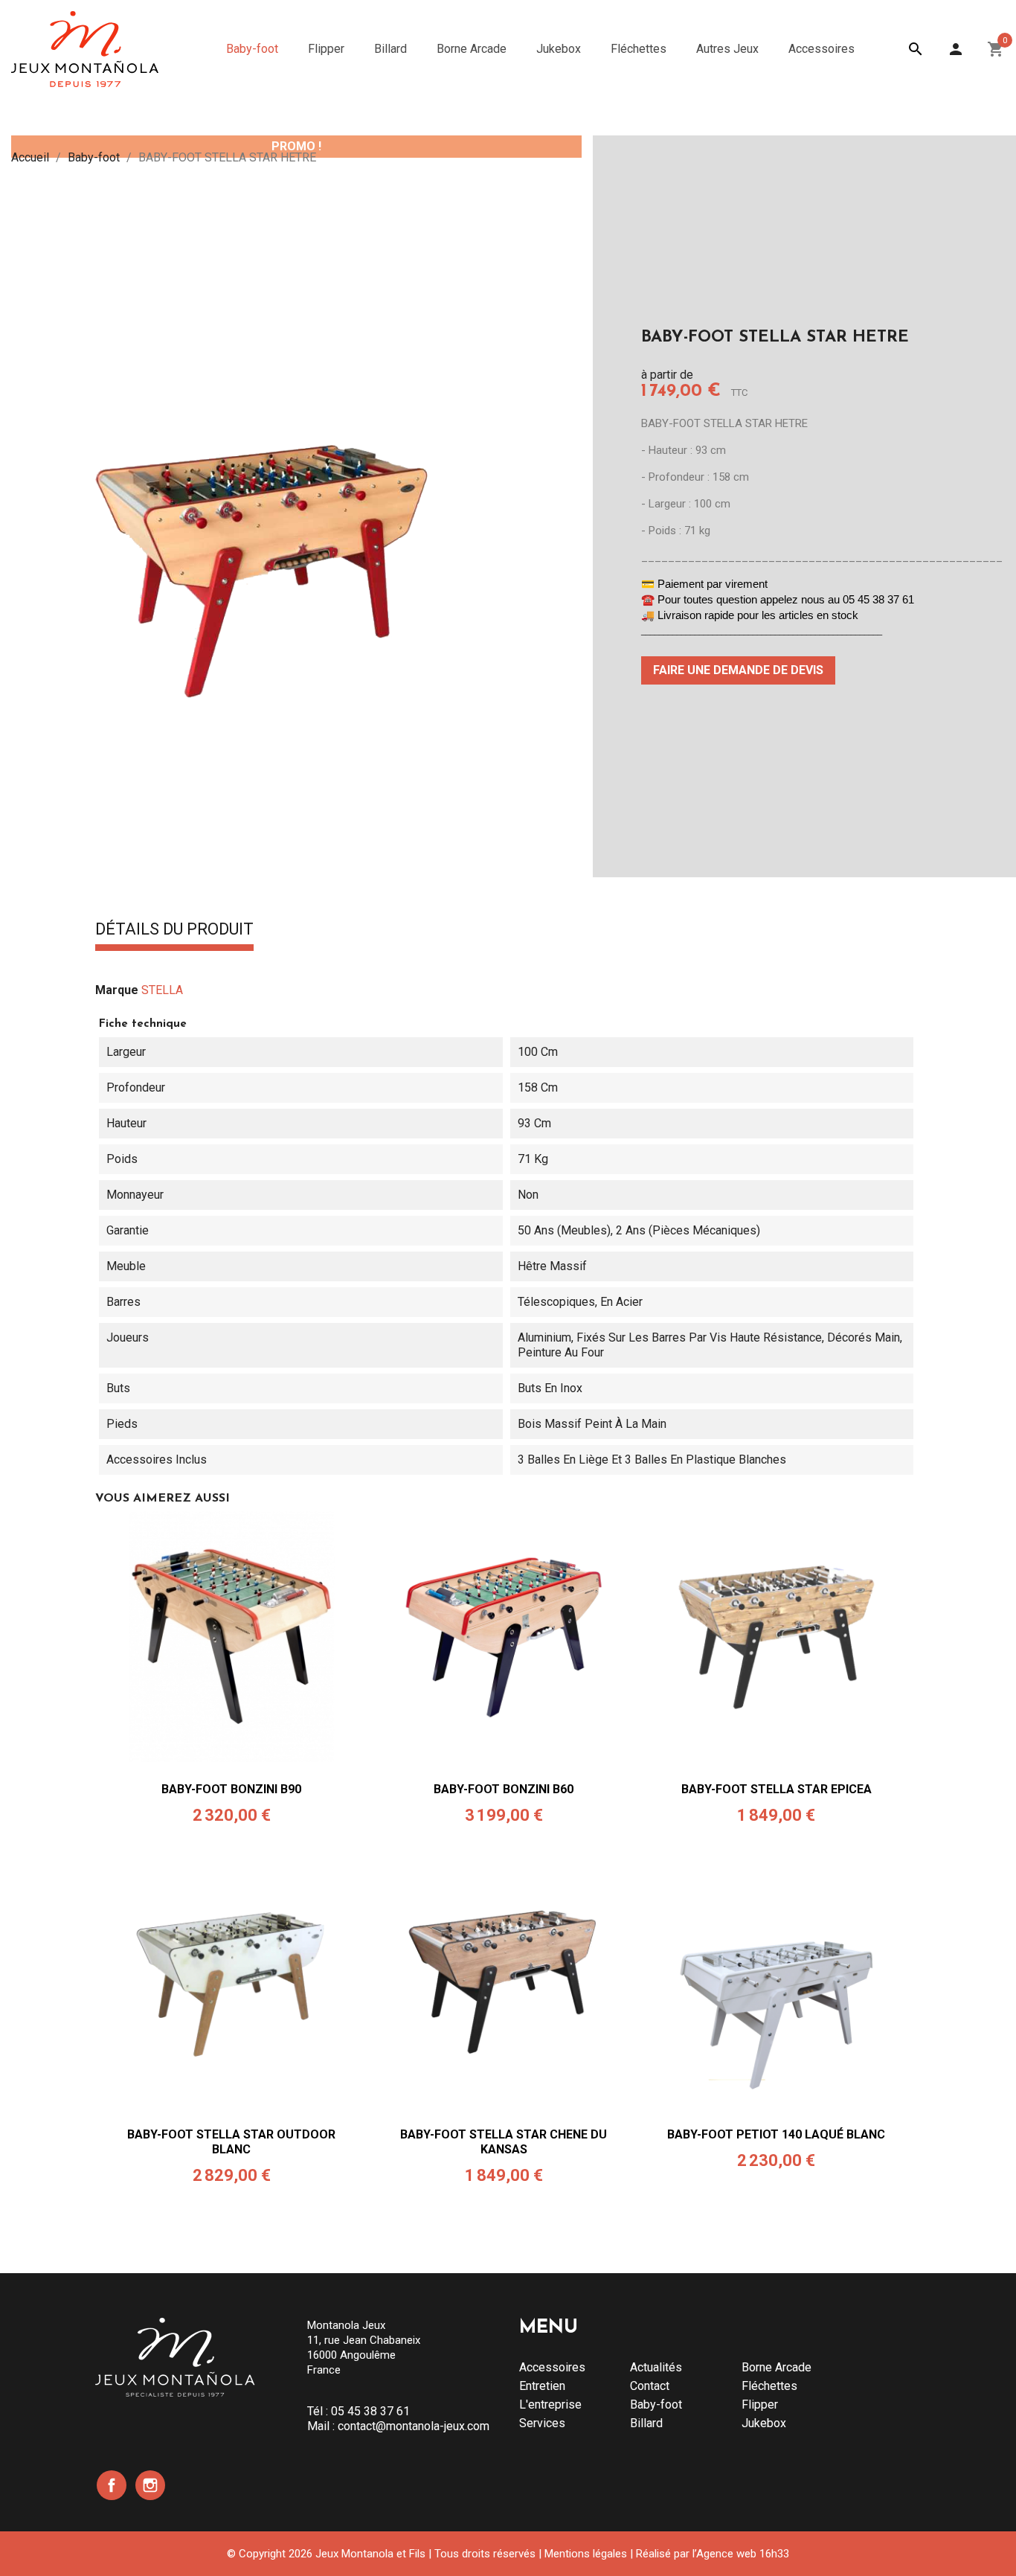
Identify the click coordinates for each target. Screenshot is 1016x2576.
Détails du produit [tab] (174, 930)
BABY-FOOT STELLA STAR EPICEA (777, 1789)
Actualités (656, 2367)
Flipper (760, 2404)
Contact (650, 2386)
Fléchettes (769, 2386)
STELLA (162, 990)
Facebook (112, 2485)
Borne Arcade (777, 2367)
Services (542, 2423)
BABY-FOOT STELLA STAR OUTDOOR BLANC (231, 2142)
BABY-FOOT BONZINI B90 (231, 1789)
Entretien (542, 2386)
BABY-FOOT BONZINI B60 (504, 1789)
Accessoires (552, 2367)
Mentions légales (586, 2554)
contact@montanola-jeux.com (414, 2426)
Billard (646, 2423)
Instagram (150, 2485)
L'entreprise (550, 2404)
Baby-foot (656, 2404)
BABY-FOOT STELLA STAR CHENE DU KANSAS (504, 2142)
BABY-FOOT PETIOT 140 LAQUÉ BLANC (776, 2134)
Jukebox (764, 2423)
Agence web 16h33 (743, 2554)
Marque (117, 990)
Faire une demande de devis (738, 670)
